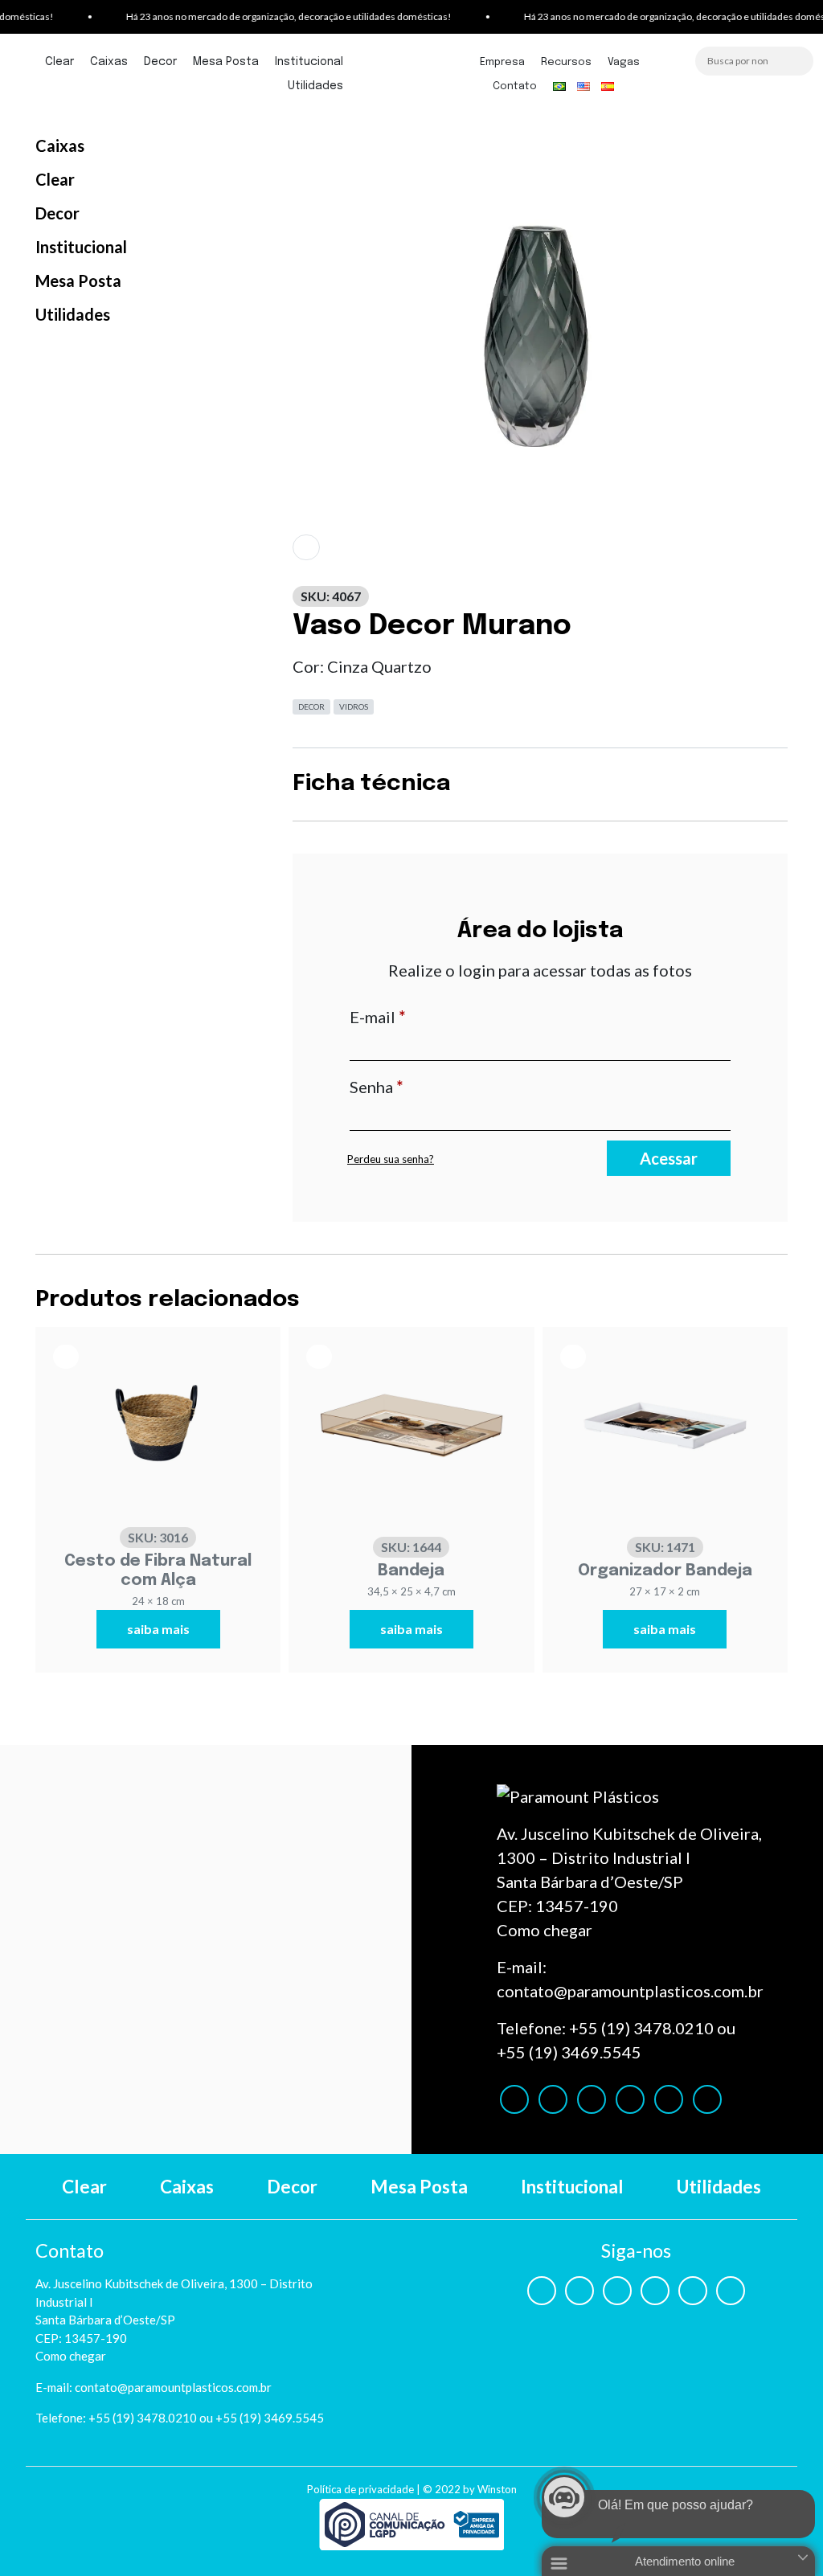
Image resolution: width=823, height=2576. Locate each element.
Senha (420, 1086)
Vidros (354, 706)
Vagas (624, 62)
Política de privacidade (360, 2489)
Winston (497, 2489)
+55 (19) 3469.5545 (569, 2052)
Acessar (669, 1158)
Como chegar (545, 1930)
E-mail (421, 1016)
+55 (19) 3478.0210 (641, 2028)
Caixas (109, 62)
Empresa (502, 62)
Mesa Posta (226, 62)
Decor (160, 62)
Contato (515, 86)
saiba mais (158, 1629)
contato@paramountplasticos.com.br (630, 1991)
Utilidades (315, 86)
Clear (59, 62)
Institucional (309, 62)
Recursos (566, 62)
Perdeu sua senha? (391, 1159)
